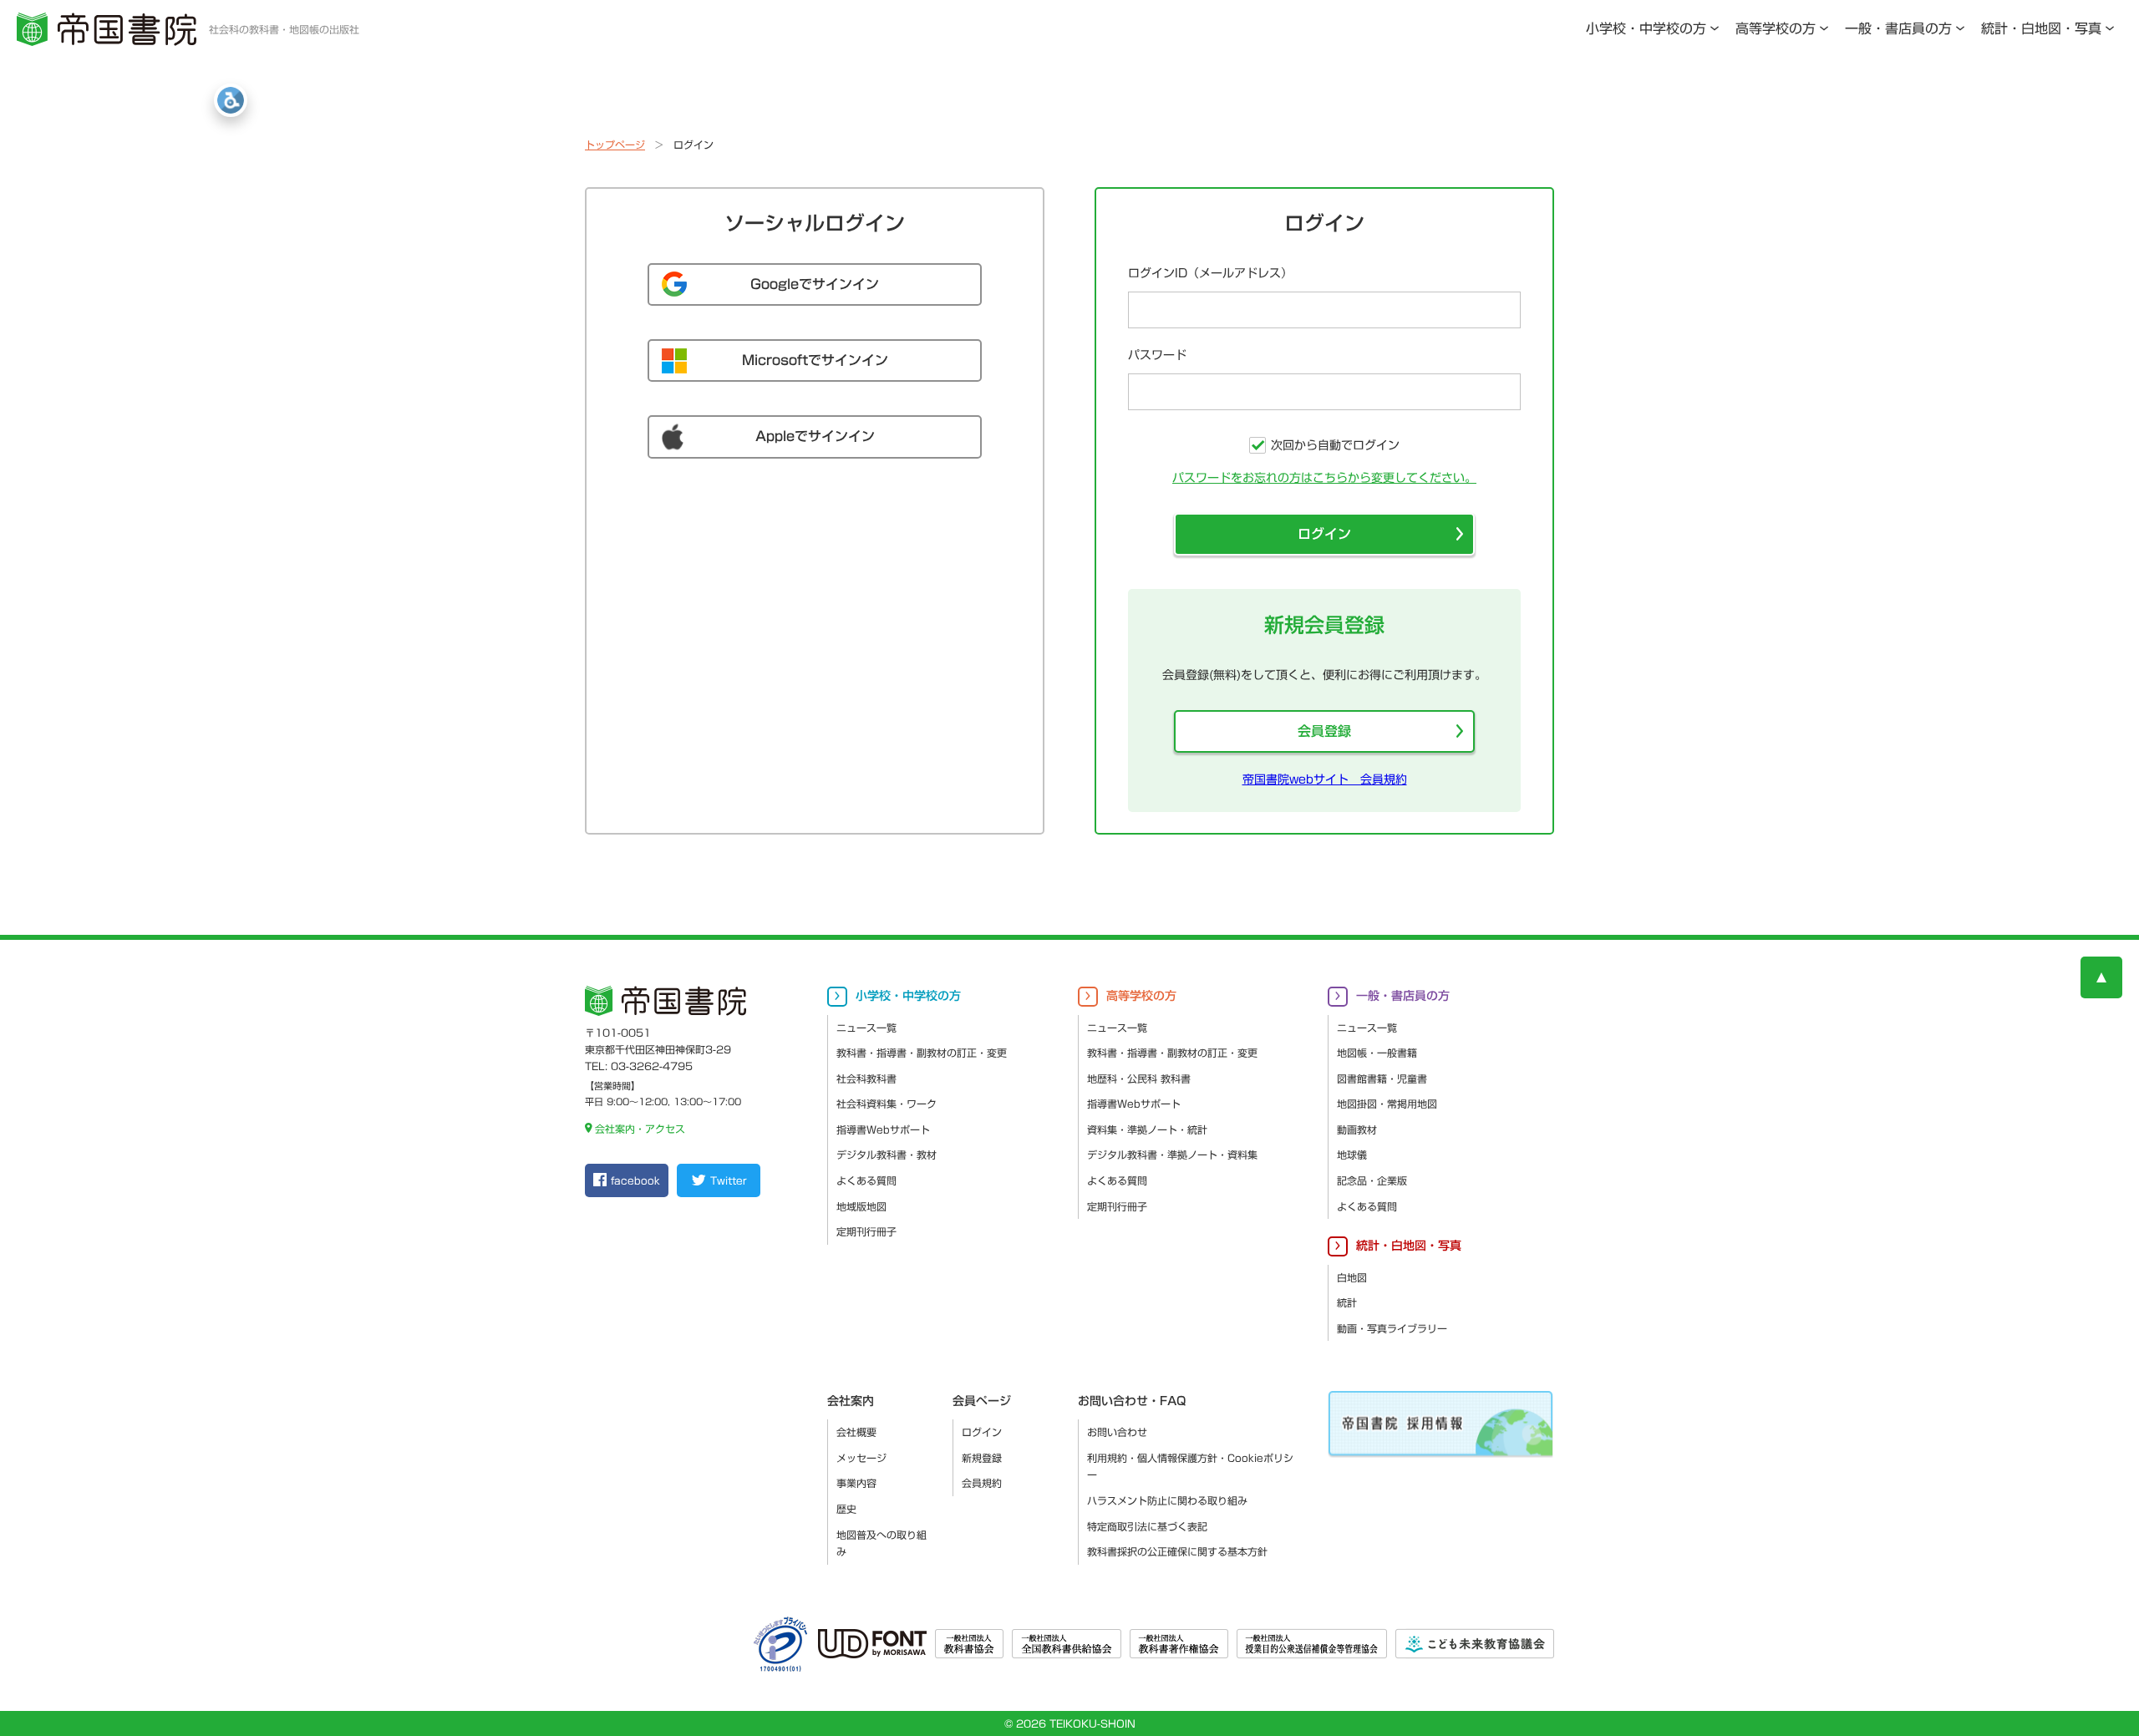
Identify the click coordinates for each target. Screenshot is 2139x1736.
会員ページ (982, 1401)
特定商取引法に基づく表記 (1147, 1526)
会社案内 (851, 1401)
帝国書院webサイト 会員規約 (1325, 779)
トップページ (615, 145)
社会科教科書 (866, 1079)
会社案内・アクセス (640, 1129)
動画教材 (1357, 1129)
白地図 (1352, 1277)
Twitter (728, 1180)
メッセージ (861, 1458)
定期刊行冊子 (866, 1231)
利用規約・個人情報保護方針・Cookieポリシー (1190, 1467)
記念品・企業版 (1372, 1180)
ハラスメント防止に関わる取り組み (1167, 1500)
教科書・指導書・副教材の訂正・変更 (922, 1053)
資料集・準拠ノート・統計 (1147, 1129)
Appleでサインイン (815, 436)
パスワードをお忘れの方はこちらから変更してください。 (1324, 478)
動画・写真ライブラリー (1392, 1328)
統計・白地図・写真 (2041, 28)
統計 (1347, 1302)
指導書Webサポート (883, 1129)
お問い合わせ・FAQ (1132, 1401)
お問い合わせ (1117, 1432)
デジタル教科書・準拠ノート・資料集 (1172, 1155)
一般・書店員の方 (1898, 28)
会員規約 (982, 1483)
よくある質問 (866, 1180)
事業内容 (856, 1483)
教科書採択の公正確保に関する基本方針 (1177, 1551)
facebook (635, 1180)
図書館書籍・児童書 (1382, 1079)
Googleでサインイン (815, 284)
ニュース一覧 (866, 1028)
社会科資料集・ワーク (887, 1104)
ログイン (1324, 534)
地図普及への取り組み (882, 1543)
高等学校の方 (1776, 28)
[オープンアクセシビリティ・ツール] (231, 100)
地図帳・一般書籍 (1377, 1053)
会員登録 (1324, 731)
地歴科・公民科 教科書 (1139, 1079)
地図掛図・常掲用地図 (1387, 1104)
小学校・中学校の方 (1646, 28)
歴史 (846, 1509)
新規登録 (982, 1458)
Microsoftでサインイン (815, 360)
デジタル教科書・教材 (887, 1155)
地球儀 (1352, 1155)
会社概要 (856, 1432)
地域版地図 (861, 1206)
